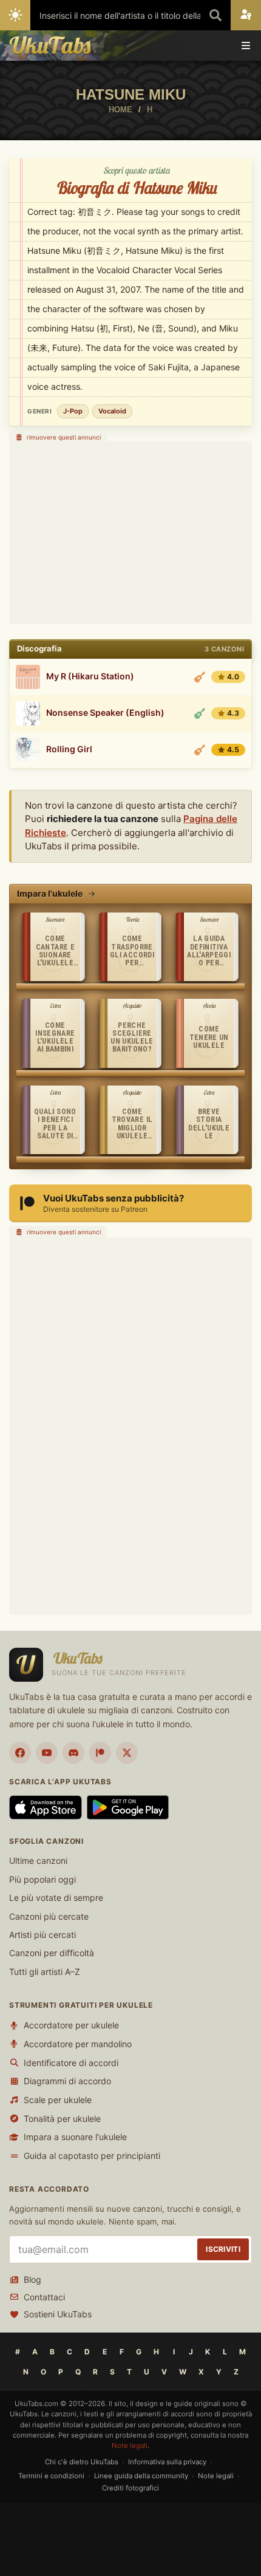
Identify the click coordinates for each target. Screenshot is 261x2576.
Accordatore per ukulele (71, 2025)
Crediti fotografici (130, 2488)
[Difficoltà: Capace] (200, 677)
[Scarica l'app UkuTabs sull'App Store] (46, 1807)
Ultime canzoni (38, 1861)
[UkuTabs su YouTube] (47, 1753)
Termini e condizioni (51, 2476)
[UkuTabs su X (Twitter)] (127, 1753)
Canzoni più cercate (49, 1916)
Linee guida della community (141, 2476)
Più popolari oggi (42, 1879)
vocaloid (112, 411)
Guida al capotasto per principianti (92, 2156)
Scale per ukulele (58, 2100)
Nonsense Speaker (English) (105, 713)
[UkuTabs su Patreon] (100, 1753)
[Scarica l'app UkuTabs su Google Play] (128, 1807)
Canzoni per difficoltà (52, 1953)
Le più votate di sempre (56, 1898)
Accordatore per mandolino (78, 2044)
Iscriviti (223, 2249)
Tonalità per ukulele (62, 2119)
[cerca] (215, 15)
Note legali (130, 2445)
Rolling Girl (69, 749)
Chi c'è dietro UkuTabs (82, 2462)
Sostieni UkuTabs (58, 2314)
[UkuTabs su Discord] (73, 1753)
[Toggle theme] (15, 15)
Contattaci (44, 2297)
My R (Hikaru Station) (90, 676)
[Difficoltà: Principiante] (200, 713)
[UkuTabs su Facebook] (20, 1753)
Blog (32, 2279)
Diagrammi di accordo (67, 2081)
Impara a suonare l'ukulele (75, 2137)
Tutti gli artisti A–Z (45, 1972)
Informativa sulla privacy (167, 2462)
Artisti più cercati (42, 1935)
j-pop (73, 411)
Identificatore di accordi (71, 2063)
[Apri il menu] (246, 46)
